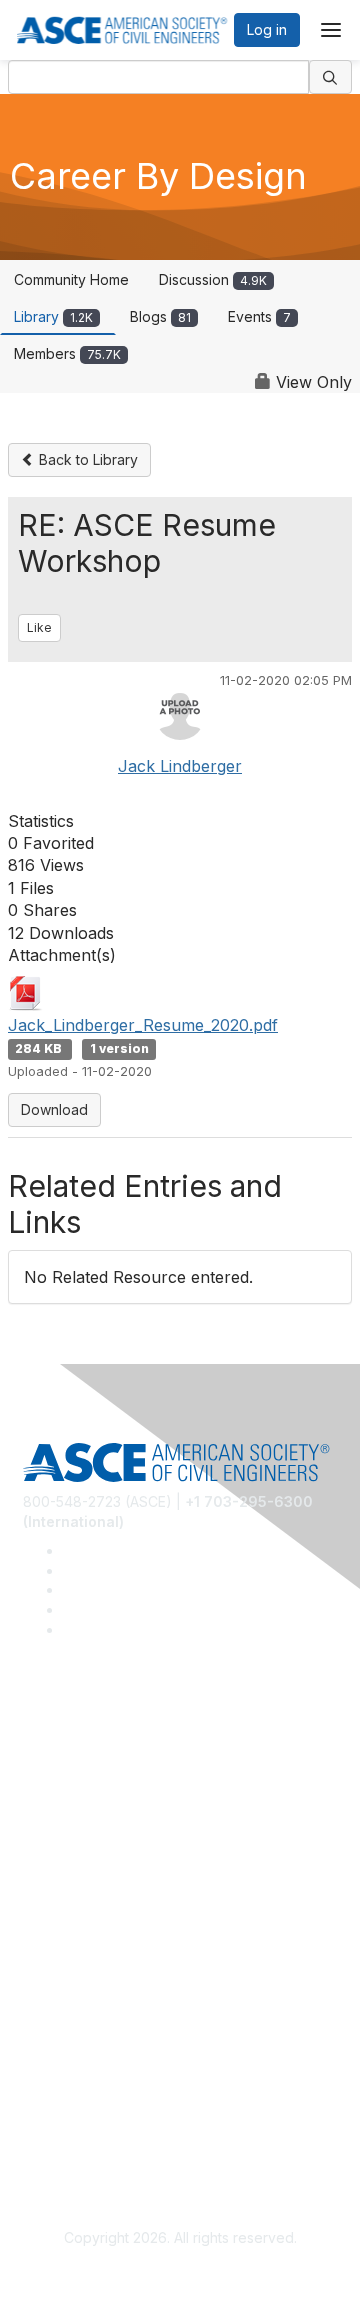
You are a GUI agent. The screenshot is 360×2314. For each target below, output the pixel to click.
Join (37, 1919)
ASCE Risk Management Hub (117, 1774)
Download (54, 1109)
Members (67, 353)
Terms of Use (67, 2123)
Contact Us (59, 1978)
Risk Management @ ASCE (110, 1744)
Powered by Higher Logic (180, 2274)
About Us (53, 2094)
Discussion (213, 279)
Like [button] (39, 627)
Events (259, 316)
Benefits (50, 1949)
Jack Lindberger (180, 766)
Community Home (71, 279)
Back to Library (86, 459)
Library (53, 316)
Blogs (160, 316)
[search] (331, 77)
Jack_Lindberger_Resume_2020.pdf (143, 1025)
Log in (267, 29)
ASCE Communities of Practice (122, 1803)
